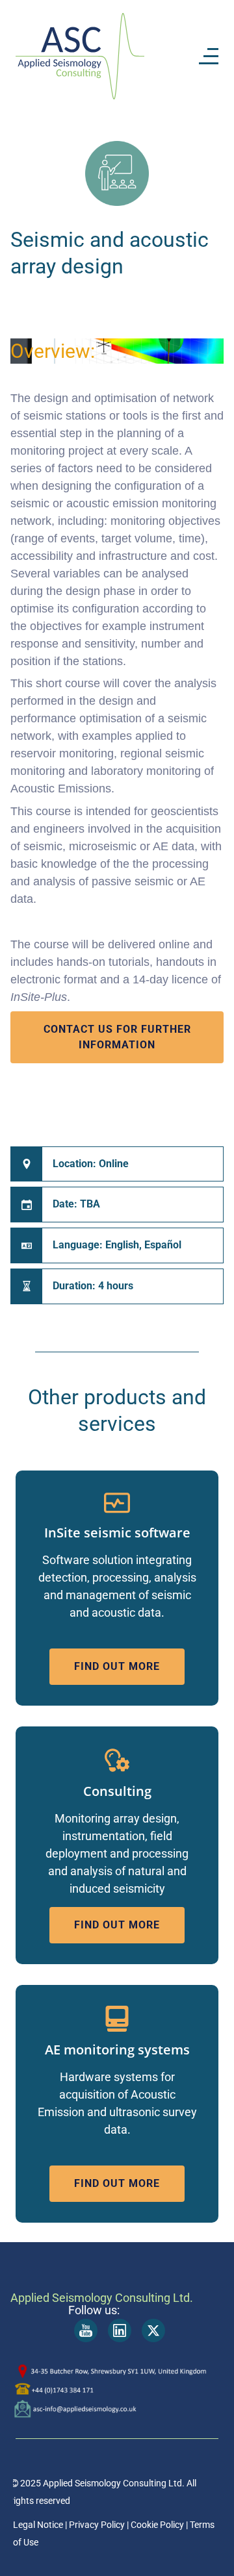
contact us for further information (117, 1037)
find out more (117, 1666)
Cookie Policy (156, 2525)
